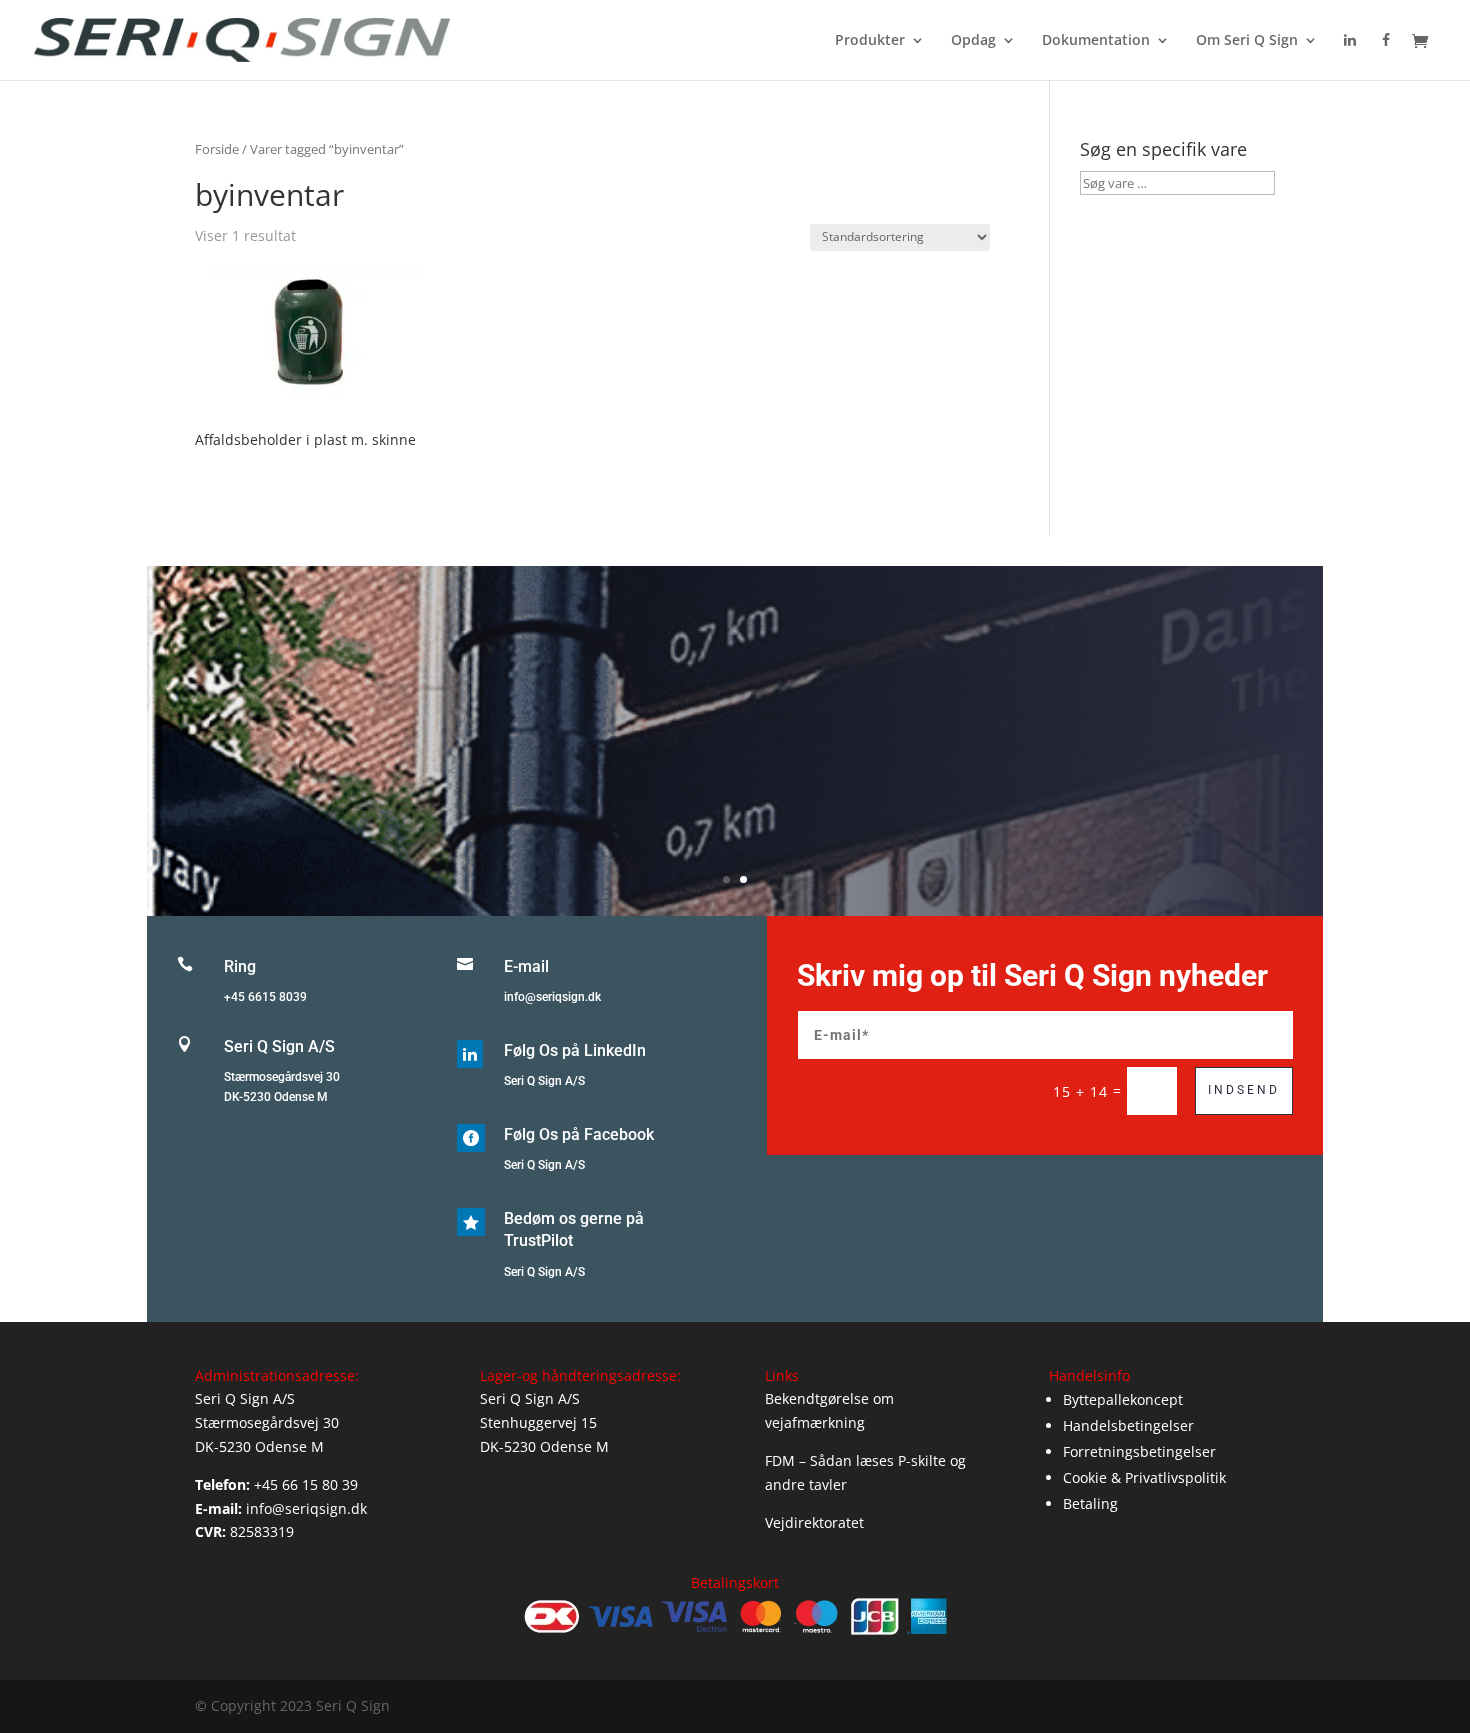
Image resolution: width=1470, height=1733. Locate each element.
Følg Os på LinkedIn (575, 1050)
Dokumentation (1096, 41)
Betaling (1090, 1503)
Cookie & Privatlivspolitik (1144, 1477)
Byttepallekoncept (1123, 1399)
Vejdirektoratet (814, 1522)
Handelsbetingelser (1128, 1425)
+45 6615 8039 (265, 997)
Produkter (870, 41)
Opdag (973, 41)
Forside (217, 149)
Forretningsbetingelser (1139, 1451)
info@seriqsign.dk (552, 997)
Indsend (1244, 1090)
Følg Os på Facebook (579, 1134)
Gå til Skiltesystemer (735, 769)
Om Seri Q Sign (1247, 41)
